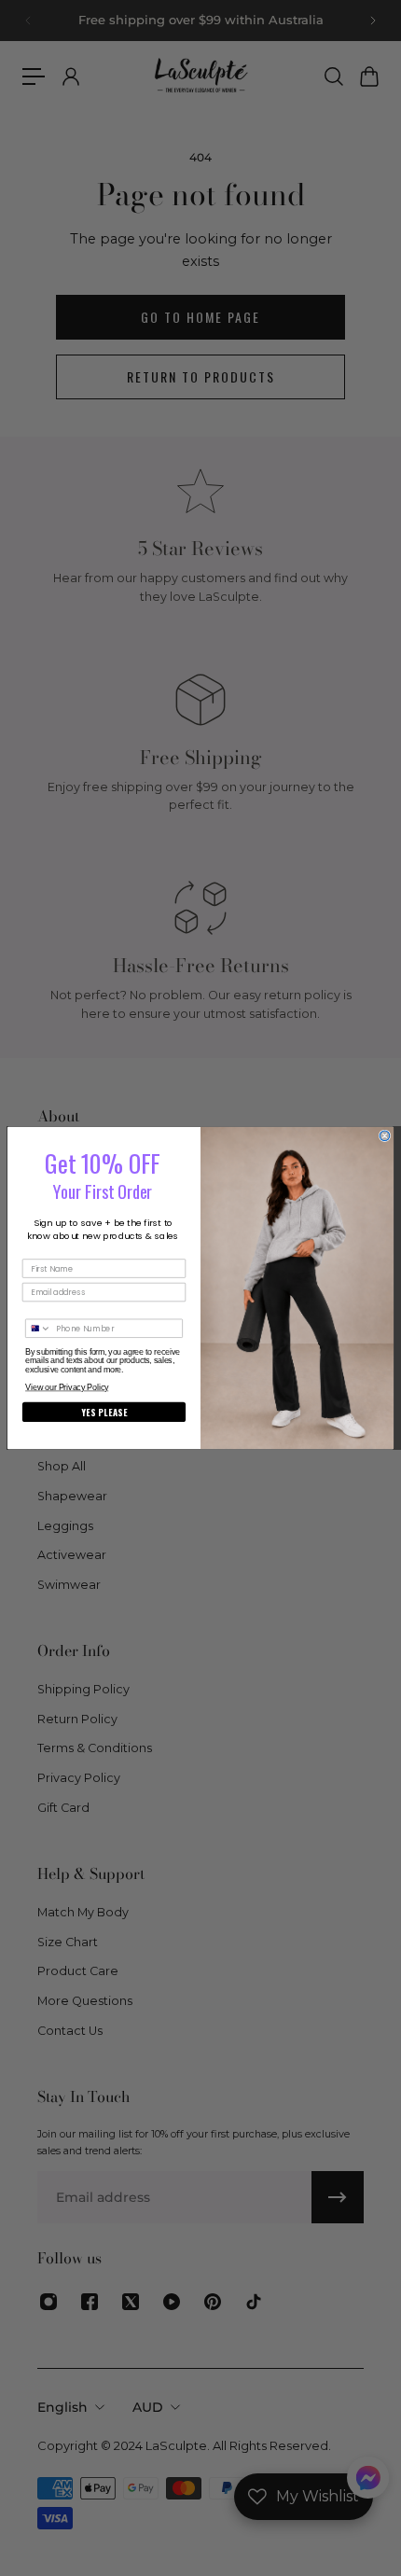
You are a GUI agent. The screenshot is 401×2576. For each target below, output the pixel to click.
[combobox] (39, 1328)
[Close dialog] (385, 1136)
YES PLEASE (104, 1413)
